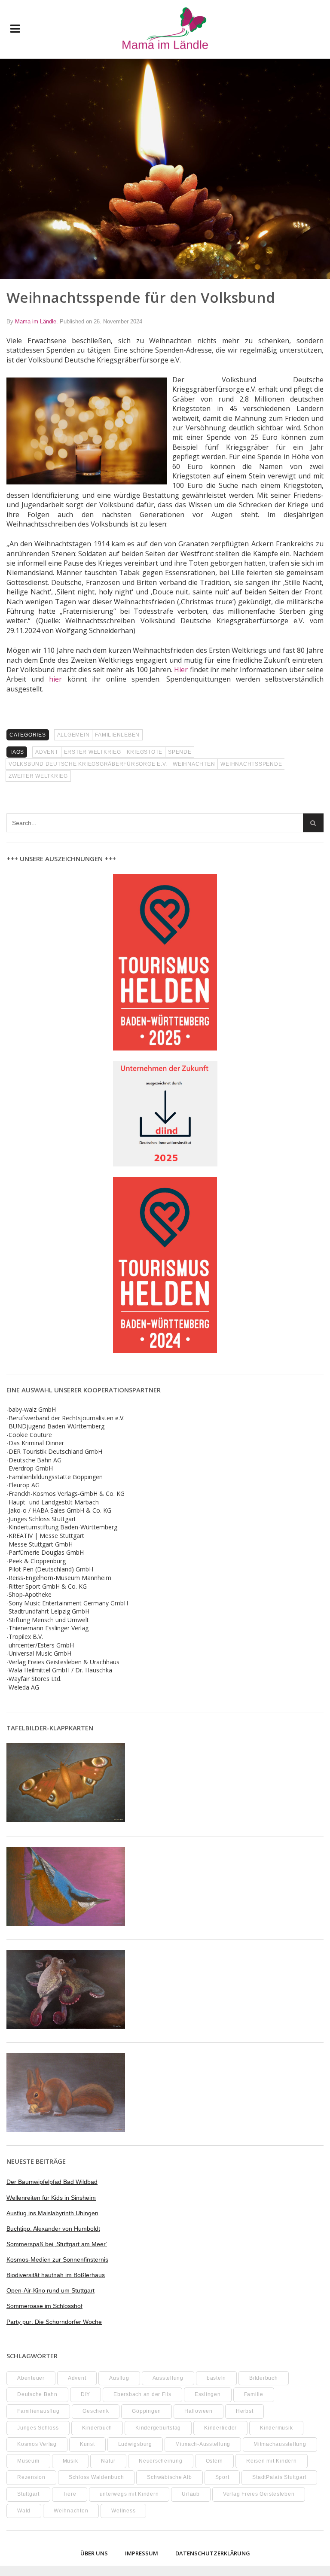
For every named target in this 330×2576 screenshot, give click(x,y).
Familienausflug (38, 2411)
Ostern (215, 2461)
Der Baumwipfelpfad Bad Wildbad (52, 2182)
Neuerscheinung (161, 2461)
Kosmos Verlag (37, 2444)
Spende (180, 752)
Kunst (87, 2444)
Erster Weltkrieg (93, 752)
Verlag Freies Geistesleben (259, 2494)
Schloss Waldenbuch (96, 2477)
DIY (86, 2394)
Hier (181, 670)
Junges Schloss (38, 2428)
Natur (108, 2461)
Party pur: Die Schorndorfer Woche (54, 2322)
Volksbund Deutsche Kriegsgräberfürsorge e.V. (88, 764)
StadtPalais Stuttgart (279, 2477)
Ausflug (119, 2378)
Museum (28, 2461)
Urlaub (191, 2494)
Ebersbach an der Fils (142, 2394)
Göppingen (147, 2411)
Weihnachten (194, 764)
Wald (24, 2511)
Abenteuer (31, 2378)
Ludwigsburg (135, 2444)
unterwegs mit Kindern (129, 2494)
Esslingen (208, 2394)
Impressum (142, 2553)
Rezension (31, 2477)
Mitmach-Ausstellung (203, 2444)
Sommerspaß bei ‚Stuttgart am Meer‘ (57, 2244)
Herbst (245, 2411)
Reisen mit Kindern (272, 2461)
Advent (47, 752)
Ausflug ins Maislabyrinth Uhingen (52, 2213)
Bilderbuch (264, 2378)
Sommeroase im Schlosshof (44, 2306)
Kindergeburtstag (158, 2428)
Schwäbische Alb (169, 2477)
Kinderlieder (220, 2428)
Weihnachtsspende (251, 764)
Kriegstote (145, 752)
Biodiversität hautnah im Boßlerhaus (56, 2275)
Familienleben (117, 735)
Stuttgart (28, 2494)
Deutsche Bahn (37, 2394)
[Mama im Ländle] (165, 29)
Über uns (94, 2553)
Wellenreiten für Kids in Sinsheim (51, 2198)
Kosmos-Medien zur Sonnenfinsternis (57, 2259)
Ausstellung (168, 2378)
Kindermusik (276, 2428)
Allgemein (73, 735)
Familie (254, 2394)
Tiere (70, 2494)
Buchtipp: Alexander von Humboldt (53, 2229)
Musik (70, 2461)
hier (55, 679)
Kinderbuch (97, 2428)
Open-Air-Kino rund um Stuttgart (50, 2290)
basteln (216, 2378)
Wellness (123, 2511)
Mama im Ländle (36, 321)
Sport (222, 2477)
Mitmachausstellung (280, 2444)
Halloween (199, 2411)
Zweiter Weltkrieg (38, 776)
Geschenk (96, 2411)
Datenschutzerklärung (213, 2553)
